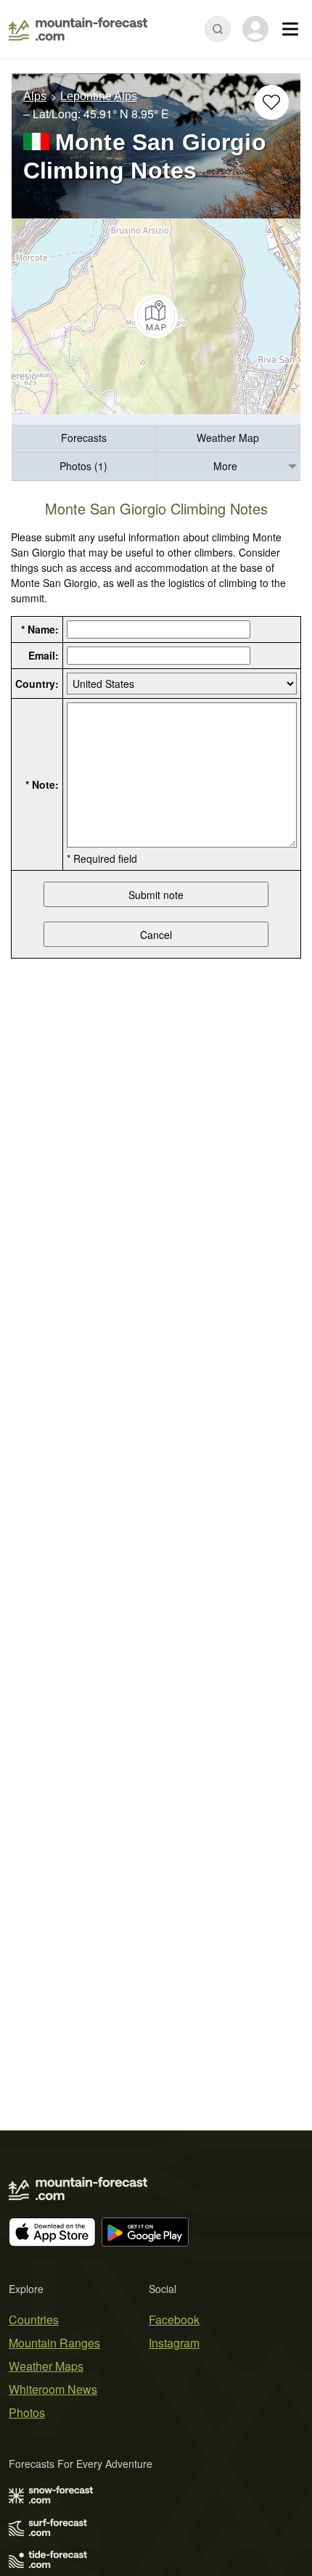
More (225, 466)
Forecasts (84, 438)
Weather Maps (46, 2366)
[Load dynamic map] (156, 316)
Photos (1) (83, 466)
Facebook (174, 2319)
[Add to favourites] (271, 102)
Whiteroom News (53, 2389)
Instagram (174, 2343)
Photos (27, 2412)
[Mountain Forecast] (78, 29)
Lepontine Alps (99, 96)
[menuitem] (84, 439)
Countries (34, 2319)
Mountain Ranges (54, 2343)
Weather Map (228, 438)
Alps (35, 96)
